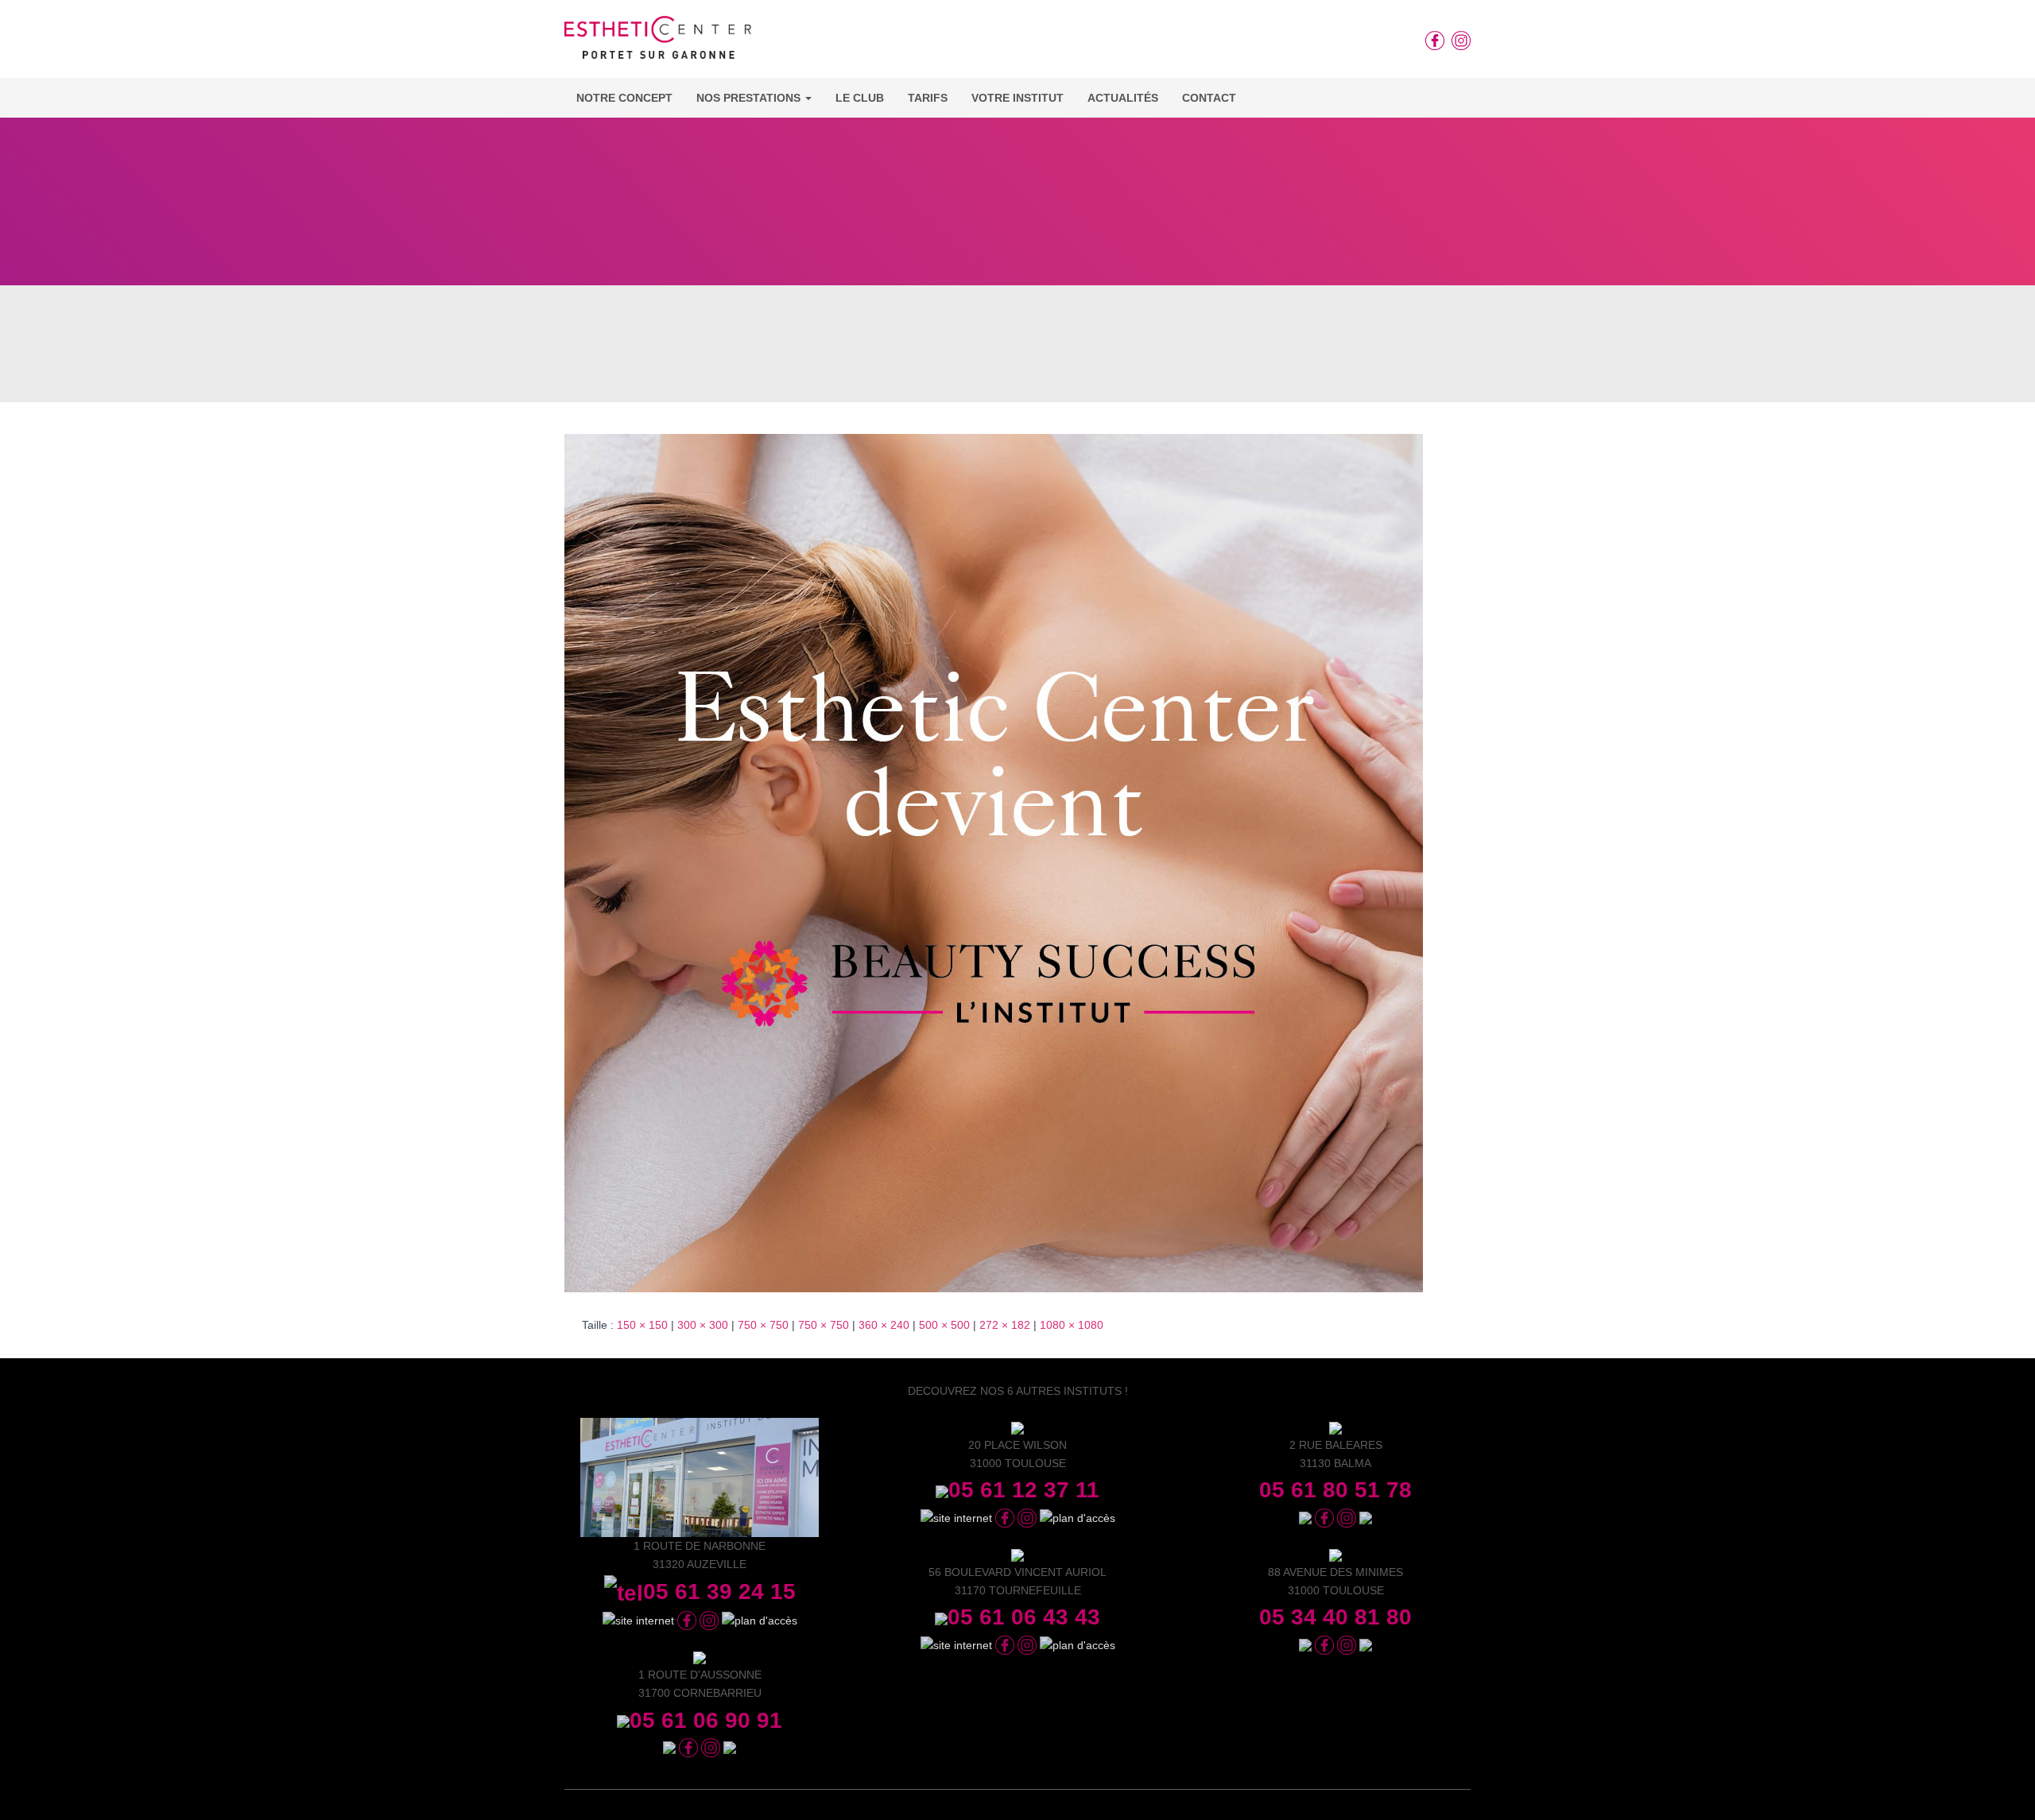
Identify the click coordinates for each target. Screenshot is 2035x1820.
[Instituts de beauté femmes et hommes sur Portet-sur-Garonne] (658, 43)
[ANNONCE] (994, 862)
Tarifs (928, 98)
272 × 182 (1005, 1325)
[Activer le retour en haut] (2004, 1788)
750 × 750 (763, 1325)
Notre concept (624, 98)
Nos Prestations (750, 98)
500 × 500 (944, 1325)
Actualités (1123, 98)
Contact (1209, 98)
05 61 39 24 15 (719, 1592)
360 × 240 (884, 1325)
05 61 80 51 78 (1335, 1490)
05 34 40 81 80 (1335, 1617)
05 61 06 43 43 (1024, 1617)
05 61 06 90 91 (706, 1720)
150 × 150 (642, 1325)
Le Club (860, 98)
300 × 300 (703, 1325)
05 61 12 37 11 (1024, 1490)
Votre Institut (1017, 98)
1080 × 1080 (1072, 1325)
